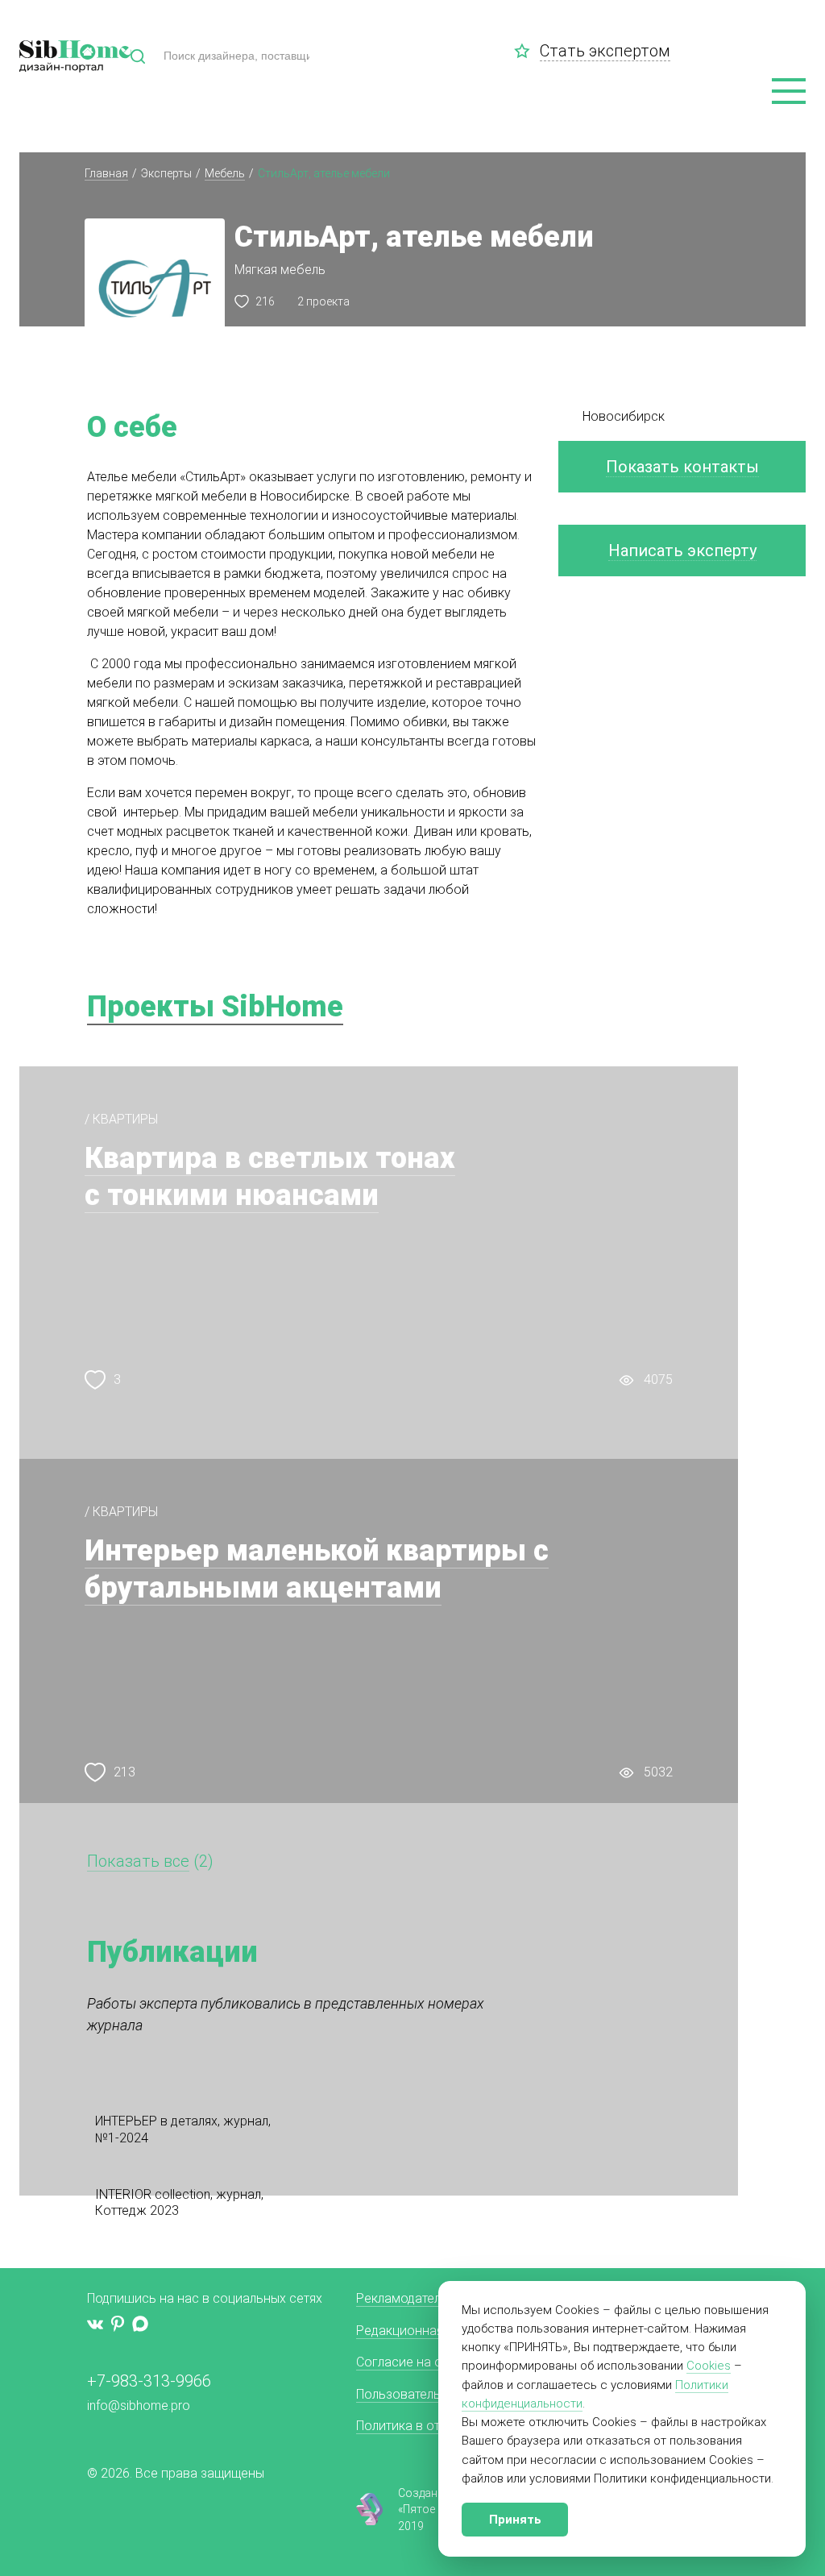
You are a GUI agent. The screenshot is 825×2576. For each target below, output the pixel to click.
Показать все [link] (138, 1861)
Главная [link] (106, 173)
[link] (527, 51)
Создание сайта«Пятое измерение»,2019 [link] (450, 2510)
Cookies (709, 2366)
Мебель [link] (225, 173)
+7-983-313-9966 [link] (149, 2381)
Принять (515, 2520)
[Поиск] (138, 56)
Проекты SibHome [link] (215, 1007)
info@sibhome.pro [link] (139, 2406)
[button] (789, 92)
